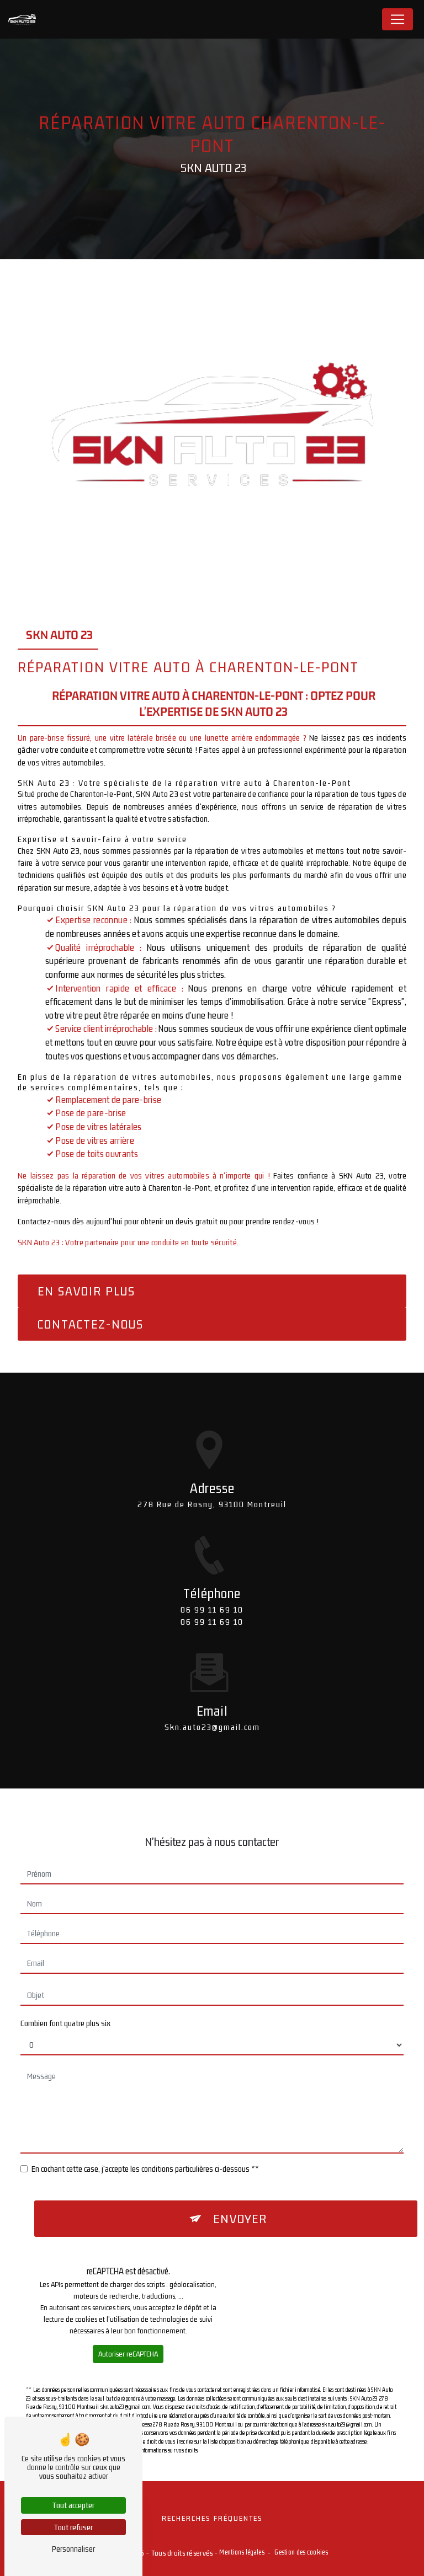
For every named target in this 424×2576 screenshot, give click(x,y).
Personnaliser (73, 2549)
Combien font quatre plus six (65, 2023)
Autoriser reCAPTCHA (128, 2354)
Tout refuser (73, 2527)
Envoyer (240, 2219)
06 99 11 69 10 (212, 1610)
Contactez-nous (91, 1324)
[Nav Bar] (397, 19)
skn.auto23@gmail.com (212, 1727)
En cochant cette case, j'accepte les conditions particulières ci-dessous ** (145, 2169)
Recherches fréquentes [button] (212, 2518)
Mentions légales (242, 2552)
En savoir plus (86, 1291)
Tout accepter (73, 2505)
